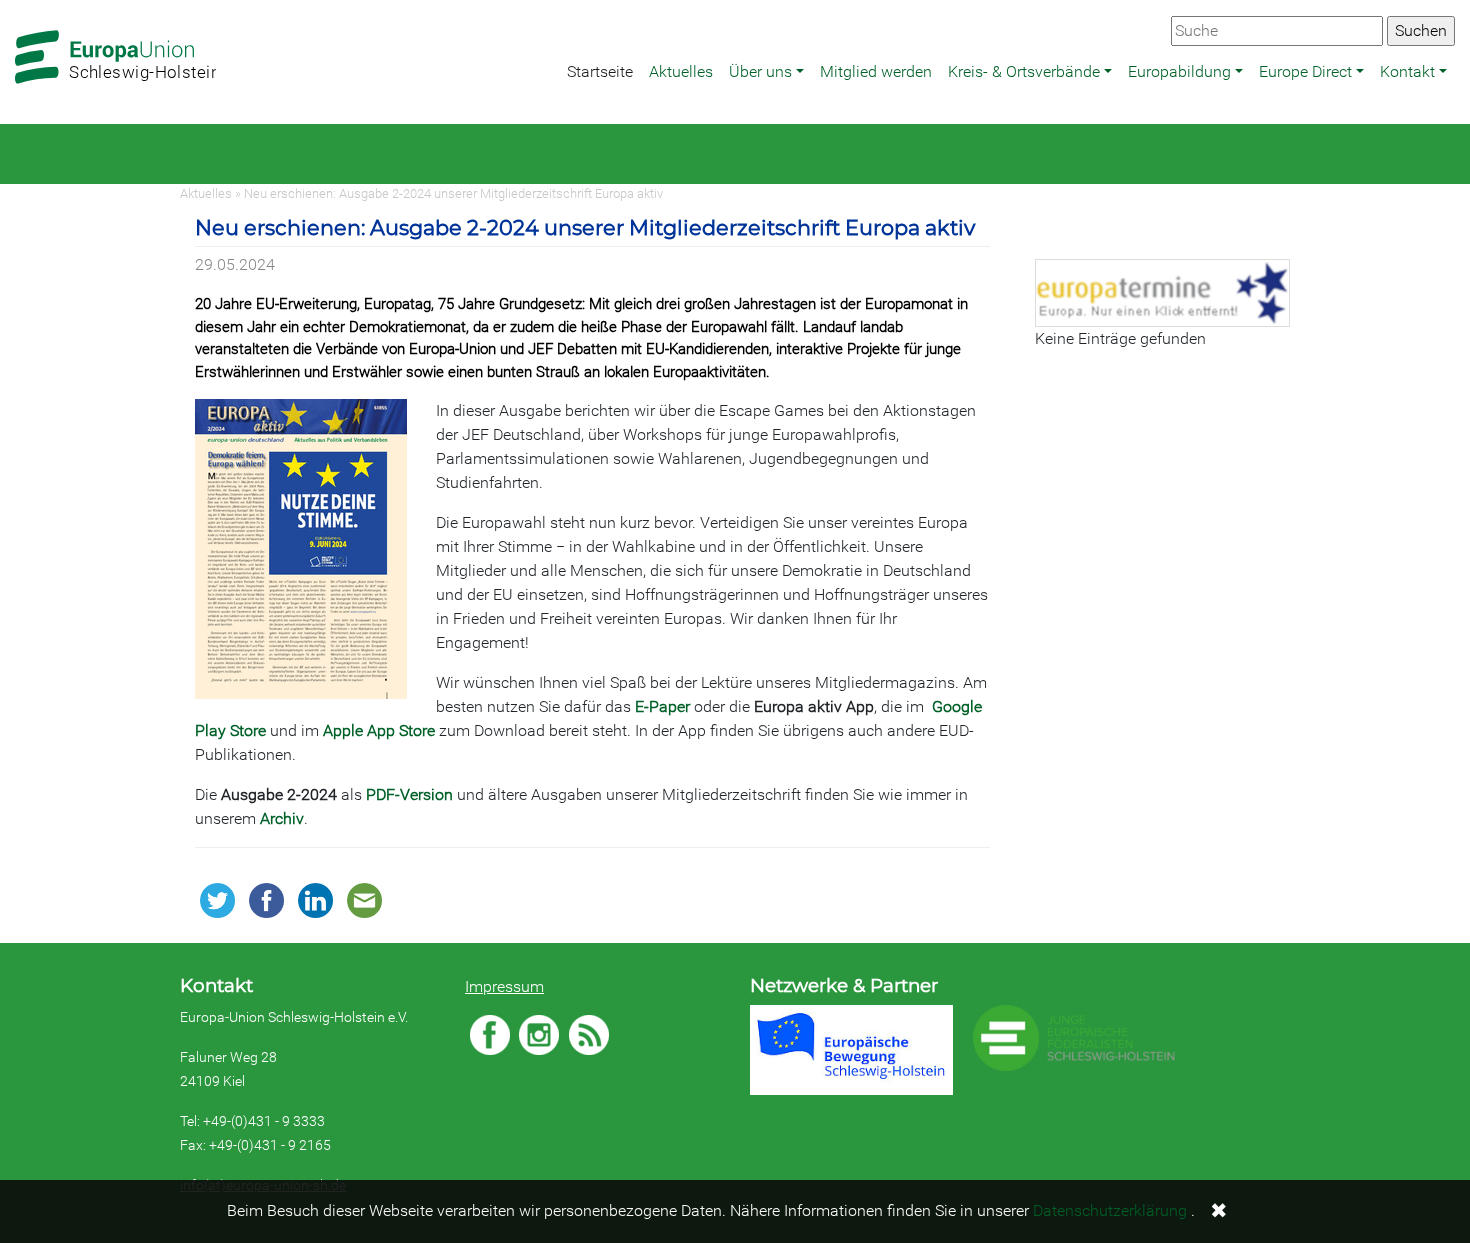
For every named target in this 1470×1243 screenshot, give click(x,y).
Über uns (760, 71)
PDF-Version (409, 794)
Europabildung (1179, 71)
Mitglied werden (876, 71)
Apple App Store (379, 730)
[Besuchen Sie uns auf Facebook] (490, 1035)
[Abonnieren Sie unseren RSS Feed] (589, 1035)
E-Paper (662, 706)
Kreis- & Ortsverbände (1024, 71)
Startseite (600, 71)
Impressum (504, 986)
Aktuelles (681, 71)
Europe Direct (1305, 71)
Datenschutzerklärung (1110, 1210)
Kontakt (1407, 71)
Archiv (282, 818)
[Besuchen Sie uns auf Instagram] (539, 1035)
